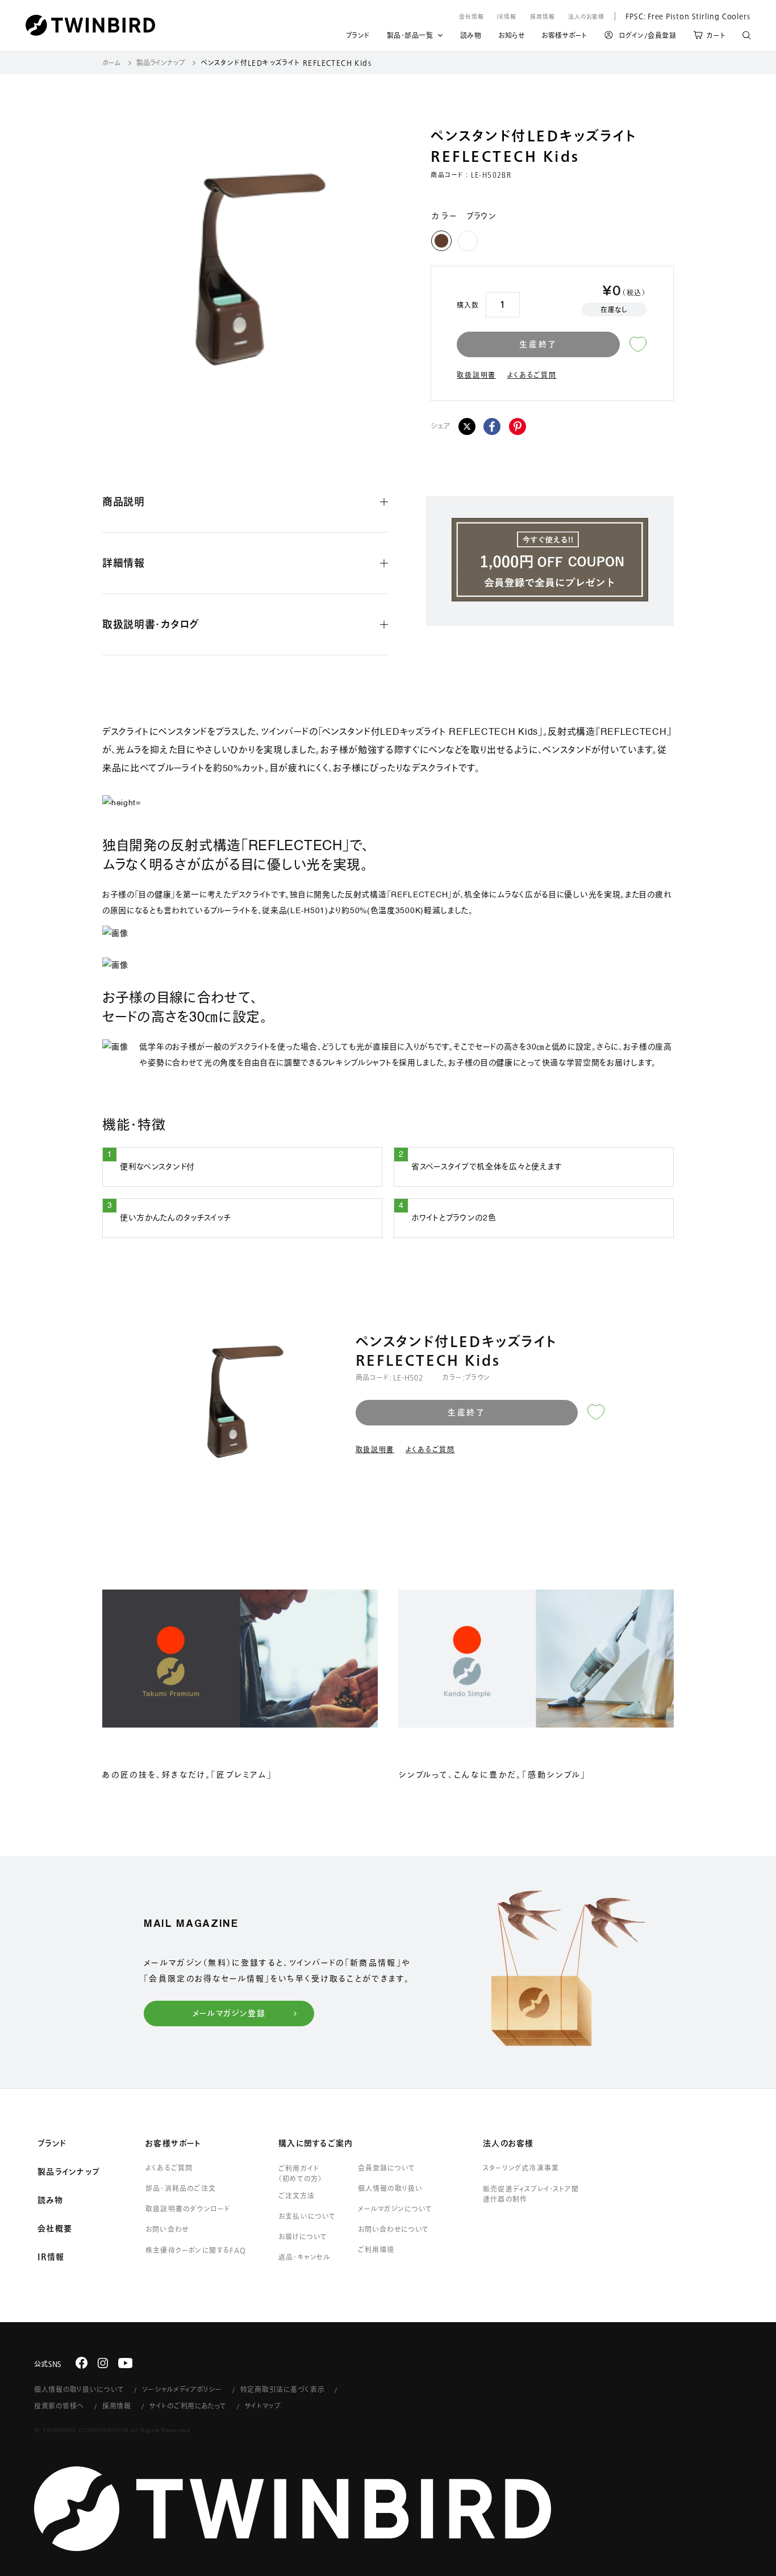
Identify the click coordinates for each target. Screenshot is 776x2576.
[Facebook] (492, 426)
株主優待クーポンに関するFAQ (196, 2250)
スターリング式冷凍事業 (521, 2168)
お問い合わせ (167, 2229)
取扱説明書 (476, 375)
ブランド (358, 37)
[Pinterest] (518, 426)
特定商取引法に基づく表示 (283, 2389)
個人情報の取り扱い (391, 2188)
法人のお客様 (586, 16)
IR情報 (507, 16)
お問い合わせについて (394, 2229)
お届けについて (303, 2236)
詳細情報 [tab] (124, 563)
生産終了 (538, 344)
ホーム (112, 62)
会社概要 (55, 2228)
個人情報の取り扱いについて (79, 2389)
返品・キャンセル (305, 2257)
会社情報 (472, 16)
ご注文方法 (297, 2196)
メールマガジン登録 (229, 2013)
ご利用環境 (376, 2249)
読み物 (471, 37)
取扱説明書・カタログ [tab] (151, 624)
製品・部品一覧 (410, 35)
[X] (467, 426)
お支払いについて (307, 2216)
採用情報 (543, 16)
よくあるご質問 (532, 375)
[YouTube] (126, 2363)
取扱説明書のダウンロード (188, 2209)
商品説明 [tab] (124, 501)
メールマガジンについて (395, 2209)
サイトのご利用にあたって (188, 2406)
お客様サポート (564, 37)
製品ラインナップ (161, 62)
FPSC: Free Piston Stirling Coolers (683, 16)
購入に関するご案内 (316, 2143)
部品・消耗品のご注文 (181, 2188)
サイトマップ (263, 2406)
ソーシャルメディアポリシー (182, 2389)
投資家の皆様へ (59, 2406)
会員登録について (387, 2168)
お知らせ (511, 37)
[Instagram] (103, 2363)
